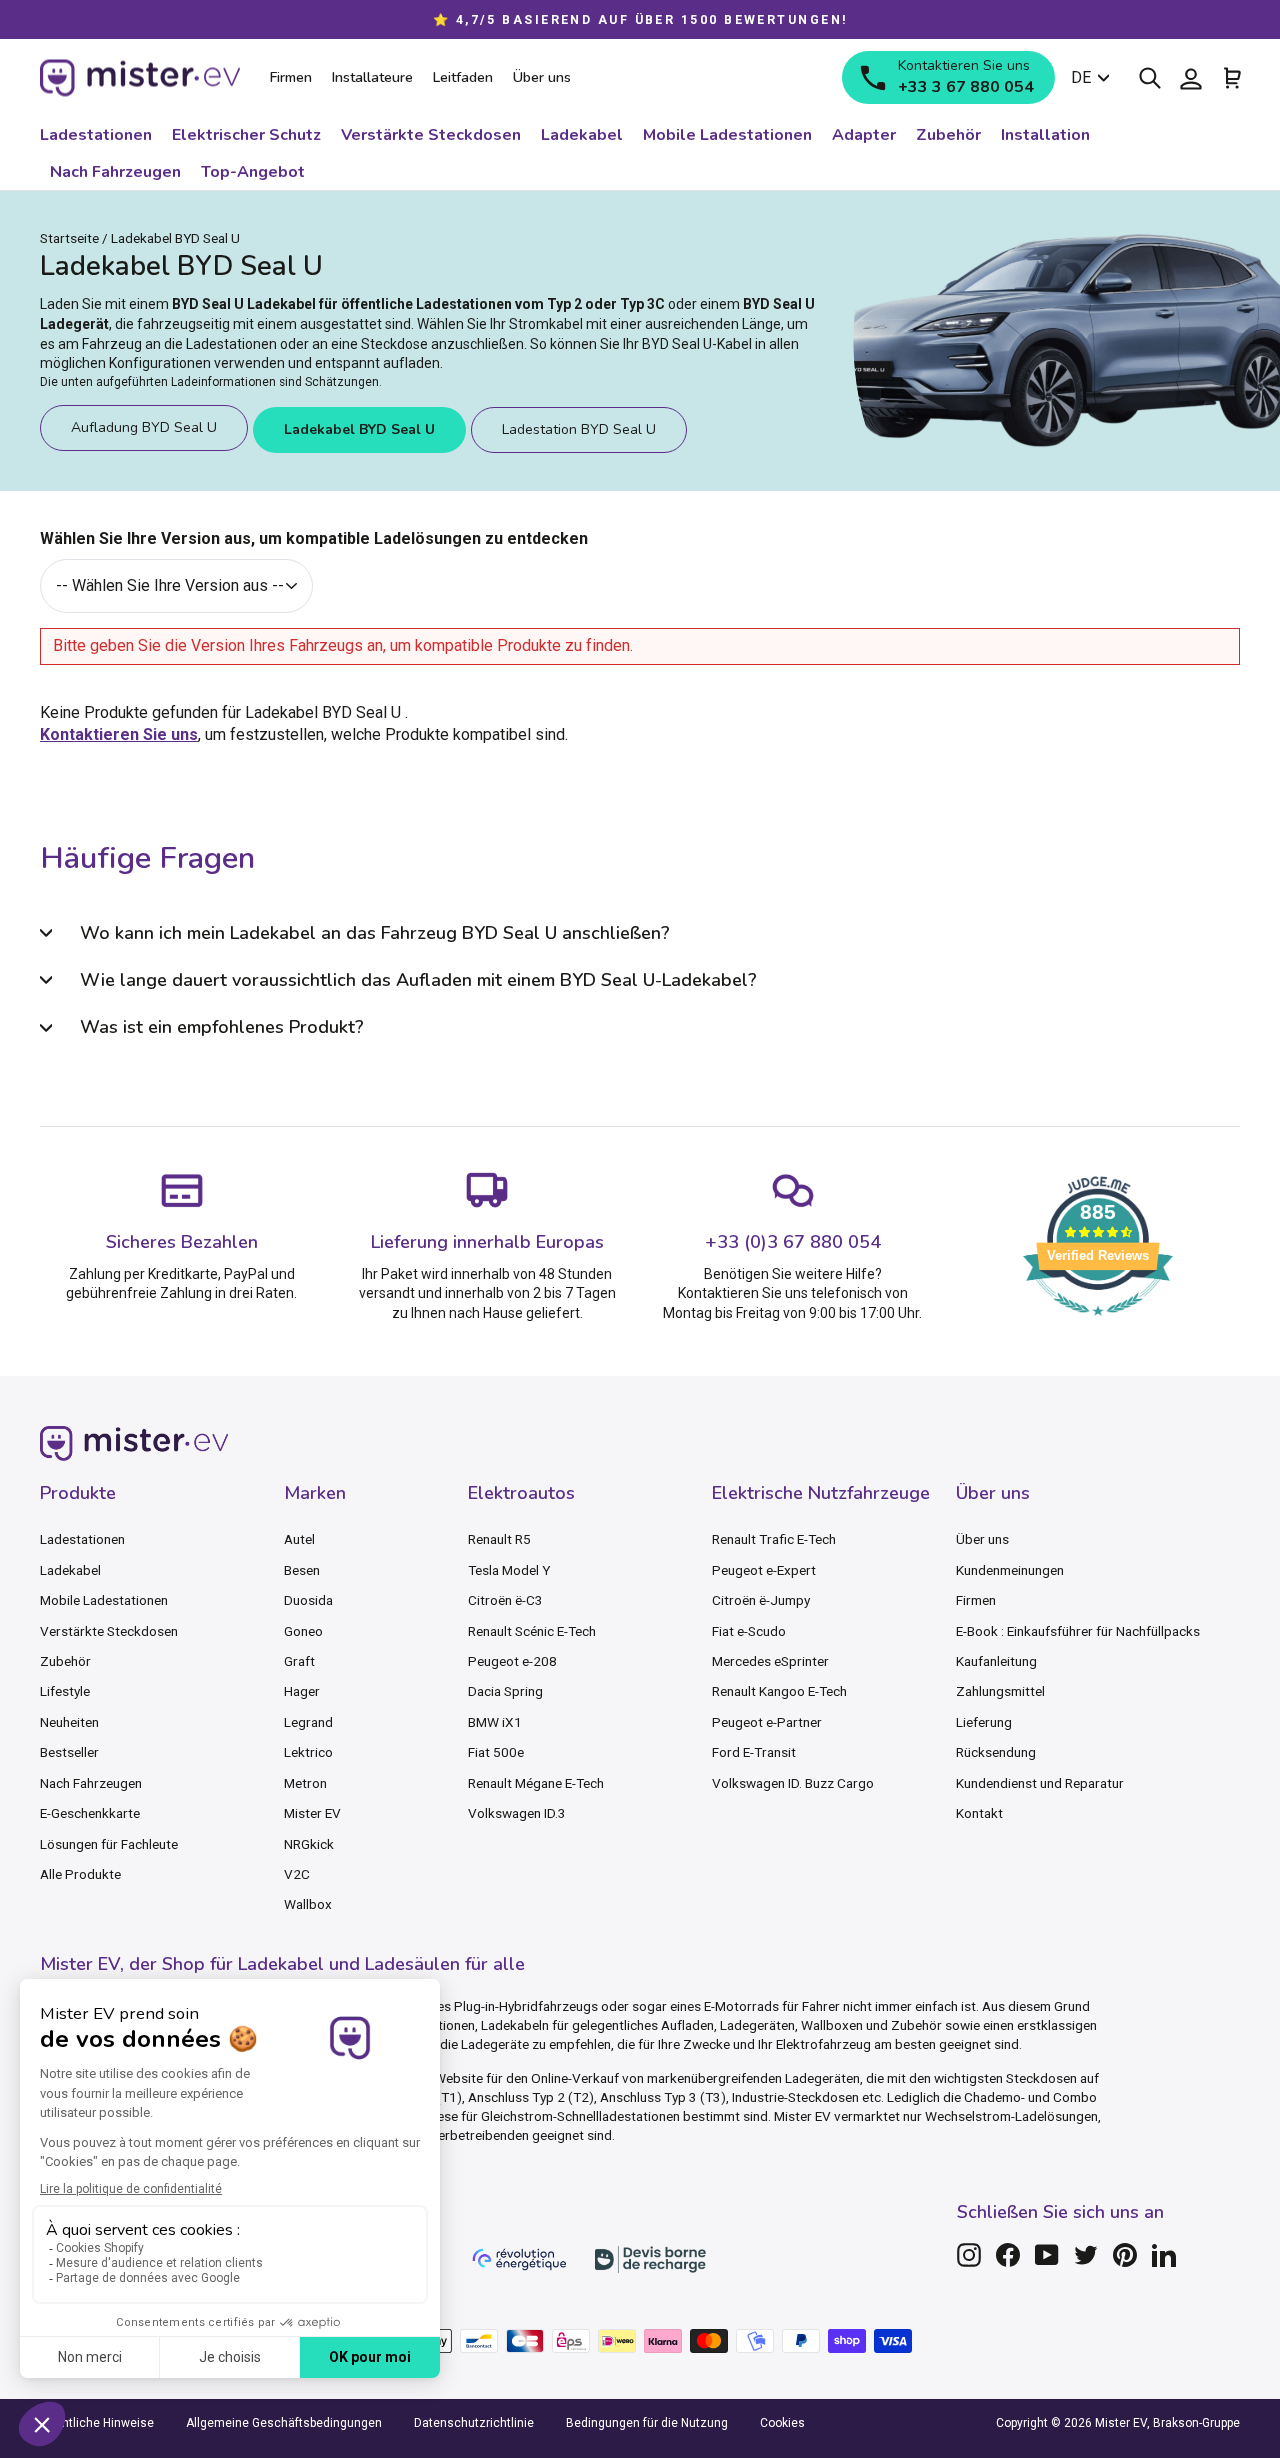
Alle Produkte (80, 1874)
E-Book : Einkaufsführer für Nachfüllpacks (1078, 1631)
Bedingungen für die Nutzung (647, 2423)
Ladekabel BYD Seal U (359, 429)
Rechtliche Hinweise (97, 2423)
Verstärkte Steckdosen (109, 1631)
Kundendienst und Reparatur (1040, 1783)
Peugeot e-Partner (767, 1722)
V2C (297, 1874)
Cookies (782, 2423)
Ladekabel (70, 1570)
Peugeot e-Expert (764, 1570)
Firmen (976, 1600)
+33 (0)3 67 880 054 (793, 1242)
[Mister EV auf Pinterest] (1125, 2255)
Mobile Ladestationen (104, 1600)
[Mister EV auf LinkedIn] (1164, 2255)
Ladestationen (82, 1539)
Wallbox (308, 1904)
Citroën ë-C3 (505, 1600)
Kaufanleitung (996, 1661)
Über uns (982, 1539)
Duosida (308, 1600)
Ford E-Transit (754, 1752)
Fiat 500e (496, 1752)
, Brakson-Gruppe (1193, 2423)
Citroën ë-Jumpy (761, 1600)
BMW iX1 (495, 1722)
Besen (302, 1570)
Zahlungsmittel (1000, 1691)
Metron (305, 1783)
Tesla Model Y (509, 1570)
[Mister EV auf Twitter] (1086, 2255)
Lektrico (308, 1752)
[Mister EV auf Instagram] (969, 2255)
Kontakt (979, 1813)
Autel (299, 1539)
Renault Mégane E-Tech (536, 1783)
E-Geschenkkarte (90, 1813)
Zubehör (65, 1661)
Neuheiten (69, 1722)
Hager (302, 1691)
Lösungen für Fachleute (109, 1844)
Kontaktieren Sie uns (119, 734)
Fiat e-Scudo (749, 1631)
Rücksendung (996, 1752)
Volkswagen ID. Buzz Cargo (793, 1783)
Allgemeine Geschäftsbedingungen (284, 2423)
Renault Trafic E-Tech (774, 1539)
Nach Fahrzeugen (91, 1783)
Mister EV (312, 1813)
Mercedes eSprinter (770, 1661)
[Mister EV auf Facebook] (1008, 2255)
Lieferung (984, 1722)
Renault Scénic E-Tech (532, 1631)
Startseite (69, 238)
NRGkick (309, 1844)
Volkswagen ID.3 (517, 1813)
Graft (299, 1661)
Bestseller (69, 1752)
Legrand (308, 1722)
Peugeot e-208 (512, 1661)
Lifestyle (65, 1691)
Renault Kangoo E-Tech (779, 1691)
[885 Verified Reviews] (1098, 1325)
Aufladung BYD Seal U (144, 427)
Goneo (303, 1631)
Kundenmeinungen (1010, 1570)
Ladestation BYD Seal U (579, 429)
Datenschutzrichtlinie (474, 2423)
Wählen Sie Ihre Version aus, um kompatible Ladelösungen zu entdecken (314, 538)
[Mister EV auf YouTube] (1047, 2255)
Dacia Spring (505, 1691)
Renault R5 (499, 1539)
